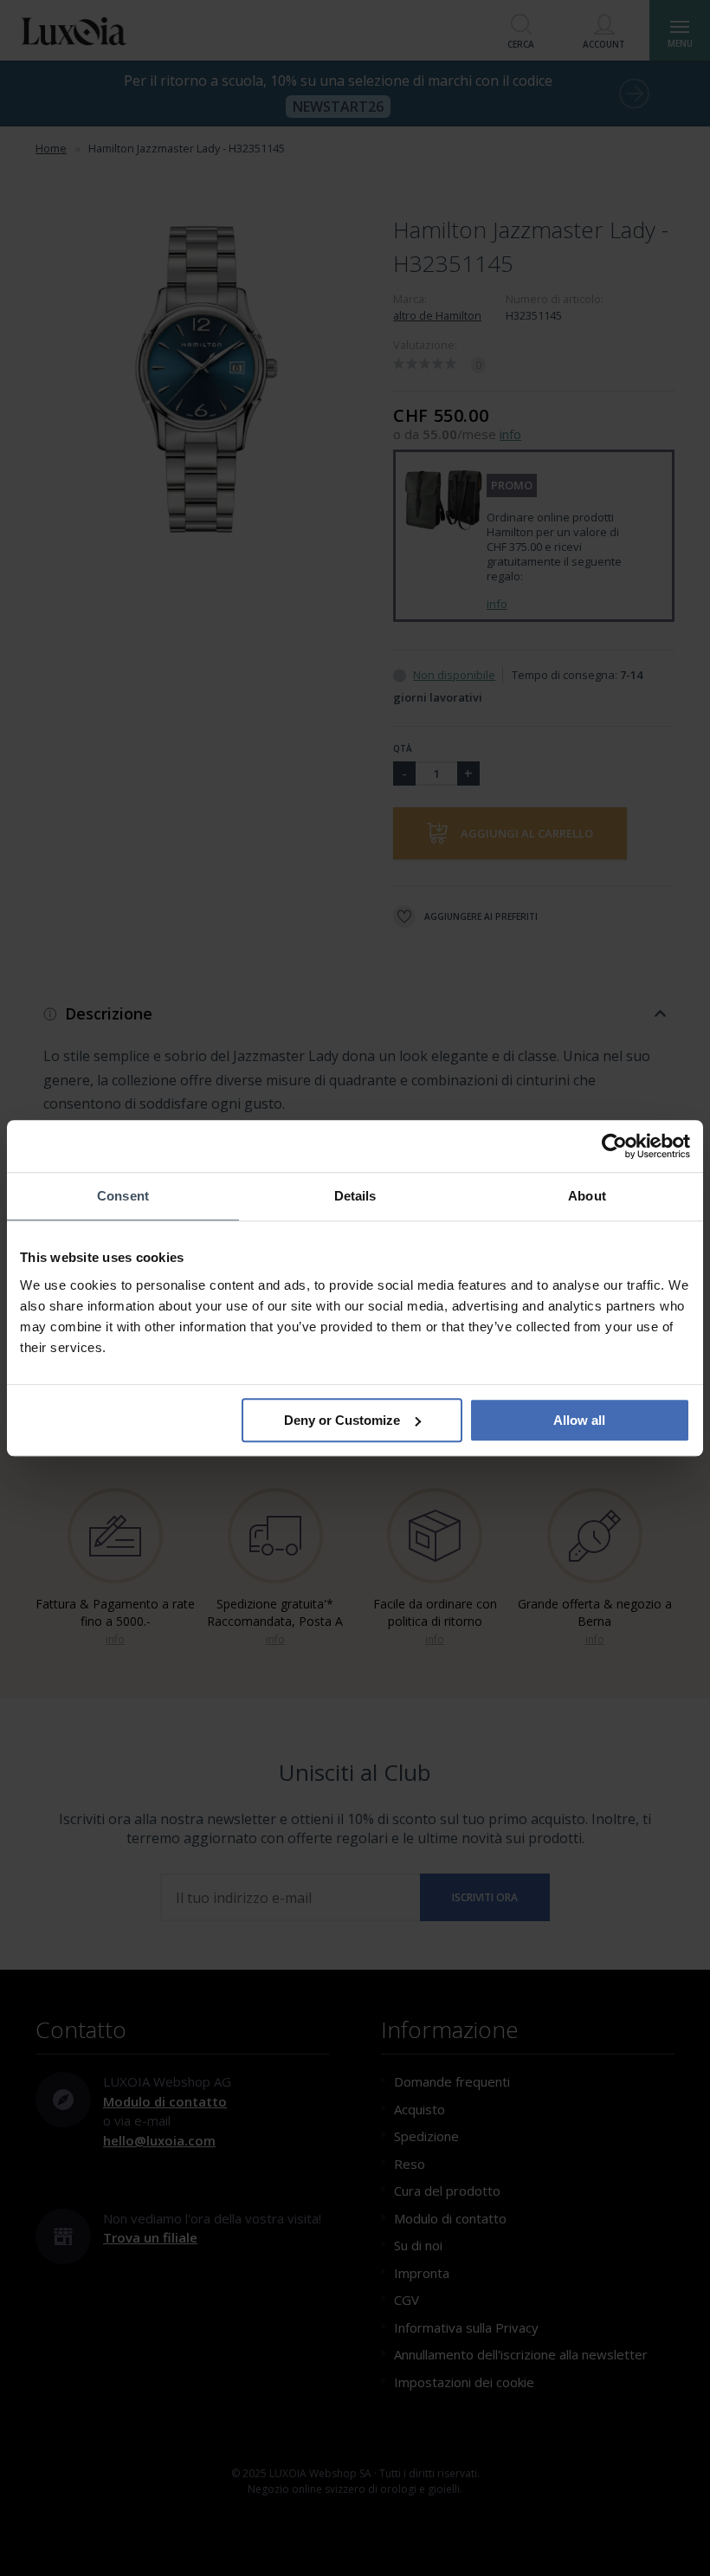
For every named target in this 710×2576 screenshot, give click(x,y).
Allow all (579, 1420)
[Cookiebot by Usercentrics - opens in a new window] (614, 1146)
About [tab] (587, 1196)
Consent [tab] (123, 1196)
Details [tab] (355, 1196)
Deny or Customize (342, 1420)
